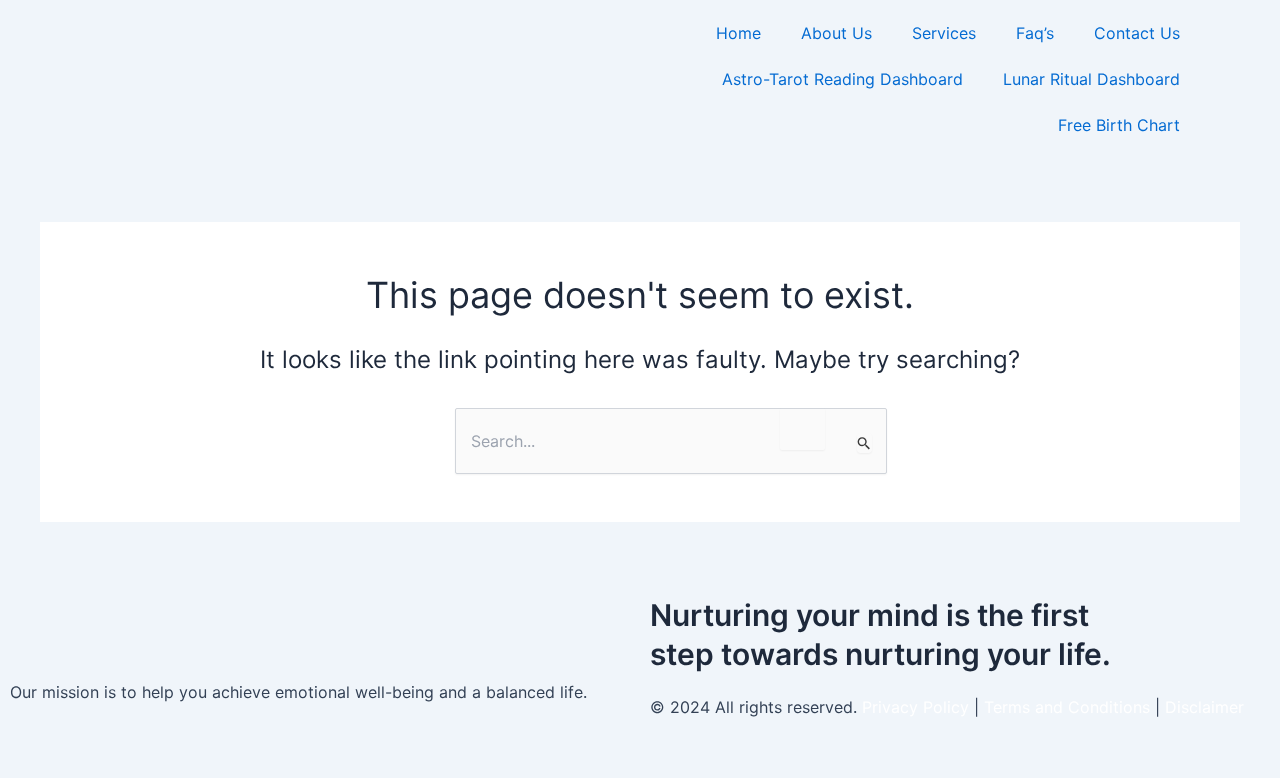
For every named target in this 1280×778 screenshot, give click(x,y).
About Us (836, 33)
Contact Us (1137, 33)
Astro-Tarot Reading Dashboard (842, 79)
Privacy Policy (915, 707)
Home (738, 33)
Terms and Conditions (1069, 707)
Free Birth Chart (1119, 125)
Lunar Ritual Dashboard (1091, 79)
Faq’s (1035, 33)
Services (944, 33)
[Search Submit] (864, 443)
